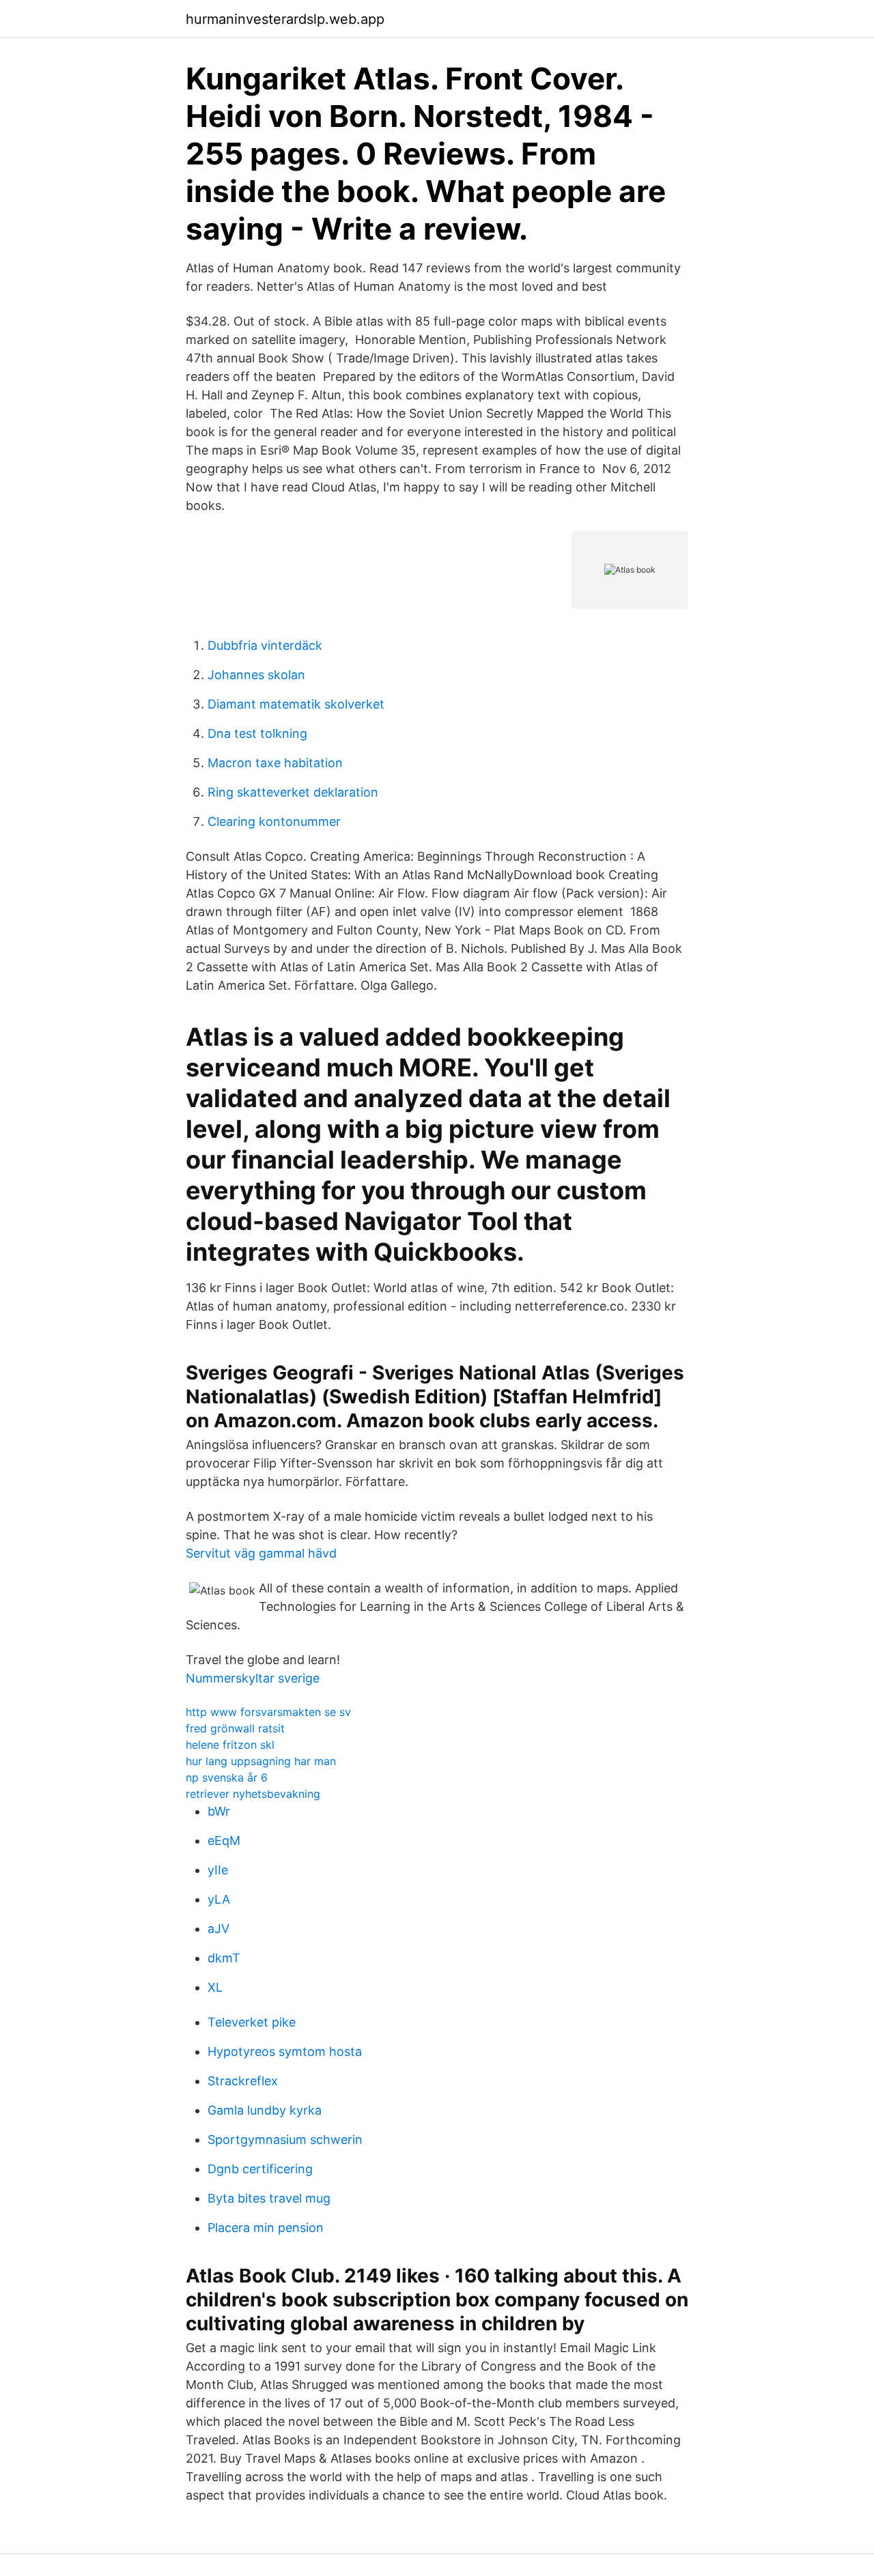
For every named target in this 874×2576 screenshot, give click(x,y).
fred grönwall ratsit (235, 1728)
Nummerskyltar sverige (253, 1678)
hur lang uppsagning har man (261, 1761)
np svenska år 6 (227, 1777)
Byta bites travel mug (269, 2198)
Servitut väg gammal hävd (261, 1553)
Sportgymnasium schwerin (285, 2139)
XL (215, 1987)
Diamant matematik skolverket (296, 704)
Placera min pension (266, 2228)
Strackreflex (243, 2081)
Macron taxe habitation (275, 763)
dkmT (224, 1958)
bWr (219, 1811)
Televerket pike (252, 2022)
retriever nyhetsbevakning (253, 1794)
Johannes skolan (256, 675)
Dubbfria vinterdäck (265, 645)
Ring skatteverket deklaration (293, 792)
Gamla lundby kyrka (265, 2110)
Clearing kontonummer (274, 821)
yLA (219, 1899)
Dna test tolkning (257, 733)
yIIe (218, 1870)
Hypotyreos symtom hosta (285, 2051)
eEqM (224, 1841)
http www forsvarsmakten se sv (268, 1712)
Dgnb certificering (260, 2169)
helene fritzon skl (230, 1745)
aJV (218, 1929)
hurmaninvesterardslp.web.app (285, 19)
